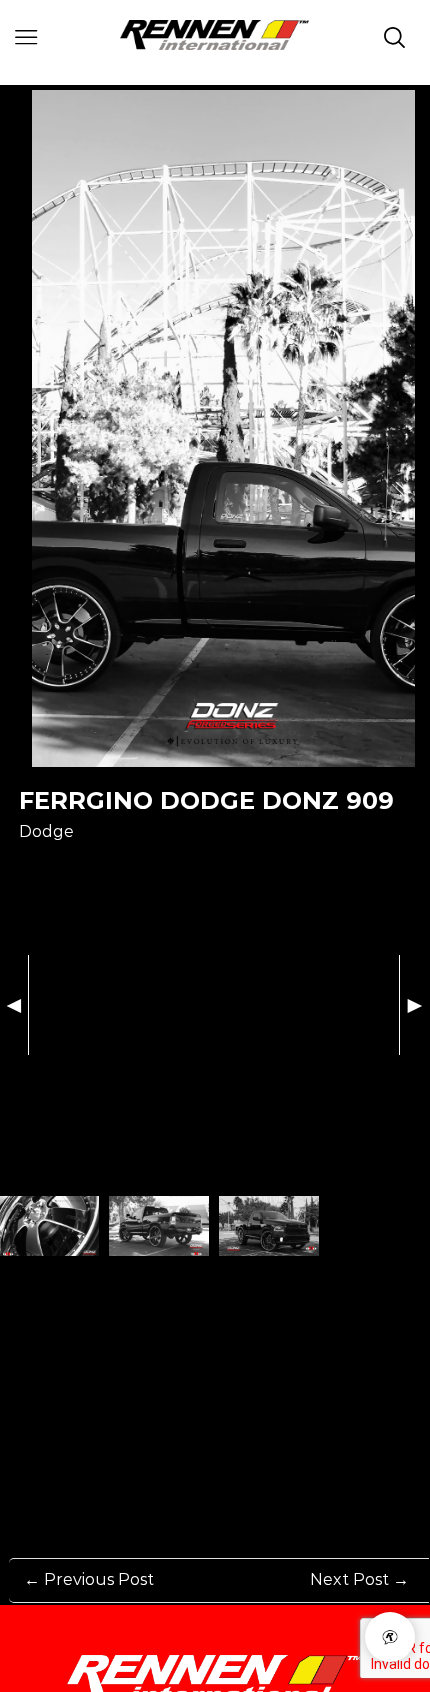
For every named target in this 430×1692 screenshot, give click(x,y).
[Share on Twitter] (105, 865)
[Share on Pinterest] (68, 865)
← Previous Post (89, 1579)
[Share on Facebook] (31, 865)
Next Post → (359, 1579)
